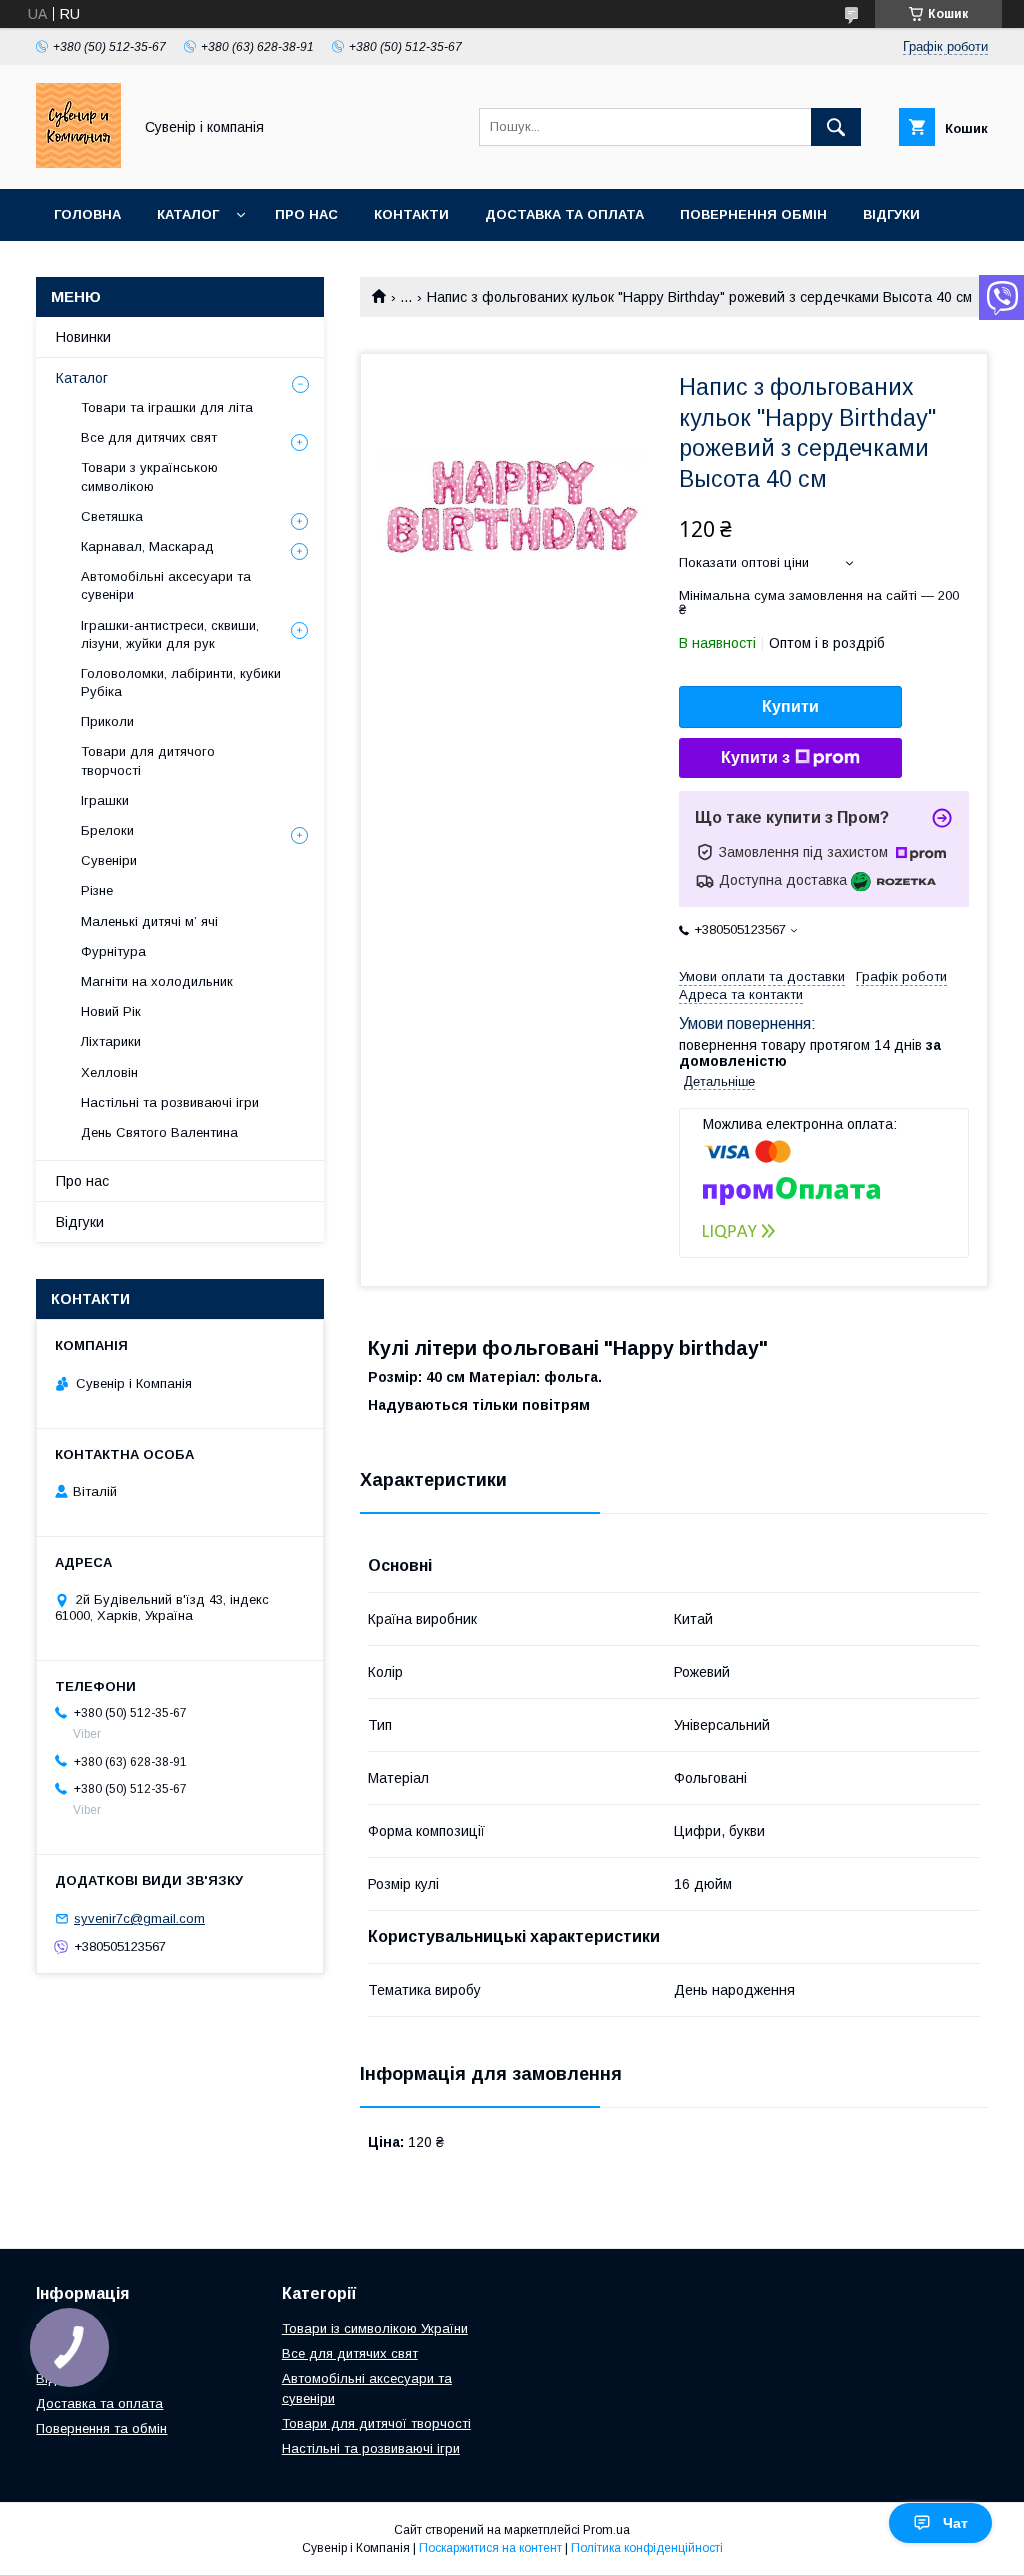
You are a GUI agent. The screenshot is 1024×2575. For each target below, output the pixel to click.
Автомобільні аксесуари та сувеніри (166, 585)
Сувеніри (109, 860)
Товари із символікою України (375, 2328)
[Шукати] (836, 127)
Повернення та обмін (101, 2428)
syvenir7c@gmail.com (139, 1918)
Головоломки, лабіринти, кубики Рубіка (181, 682)
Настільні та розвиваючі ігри (170, 1102)
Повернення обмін (753, 214)
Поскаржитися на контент (490, 2548)
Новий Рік (111, 1011)
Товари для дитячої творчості (376, 2423)
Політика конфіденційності (647, 2548)
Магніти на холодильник (157, 981)
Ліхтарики (111, 1041)
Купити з (755, 757)
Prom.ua (606, 2530)
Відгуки (891, 214)
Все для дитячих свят (149, 437)
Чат (955, 2523)
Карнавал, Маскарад (147, 546)
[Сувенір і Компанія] (78, 163)
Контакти (411, 214)
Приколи (107, 721)
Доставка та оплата (564, 214)
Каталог (188, 214)
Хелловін (109, 1072)
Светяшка (112, 516)
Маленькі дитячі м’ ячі (149, 921)
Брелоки (107, 830)
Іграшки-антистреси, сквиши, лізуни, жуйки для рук (170, 634)
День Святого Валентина (159, 1132)
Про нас (306, 214)
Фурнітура (113, 951)
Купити (790, 706)
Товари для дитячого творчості (148, 760)
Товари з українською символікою (149, 476)
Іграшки (105, 800)
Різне (97, 890)
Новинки (83, 337)
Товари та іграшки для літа (167, 407)
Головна (87, 214)
